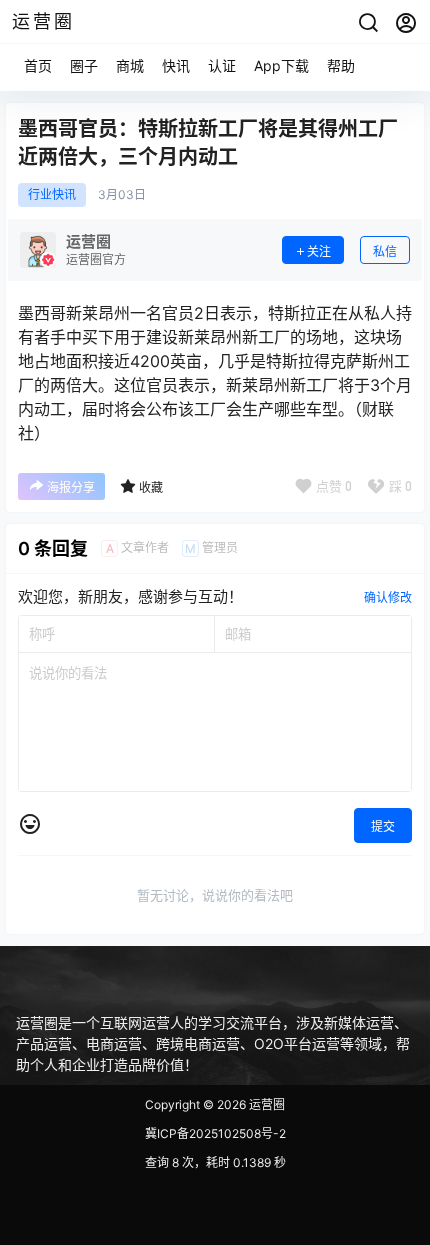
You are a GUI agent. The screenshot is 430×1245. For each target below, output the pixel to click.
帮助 (341, 65)
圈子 (84, 65)
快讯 (176, 65)
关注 (319, 251)
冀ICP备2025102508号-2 (215, 1133)
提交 (383, 826)
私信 (385, 251)
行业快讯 (52, 195)
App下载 (281, 65)
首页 (38, 65)
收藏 (151, 487)
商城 (130, 65)
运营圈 (265, 1104)
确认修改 (388, 597)
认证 (222, 65)
